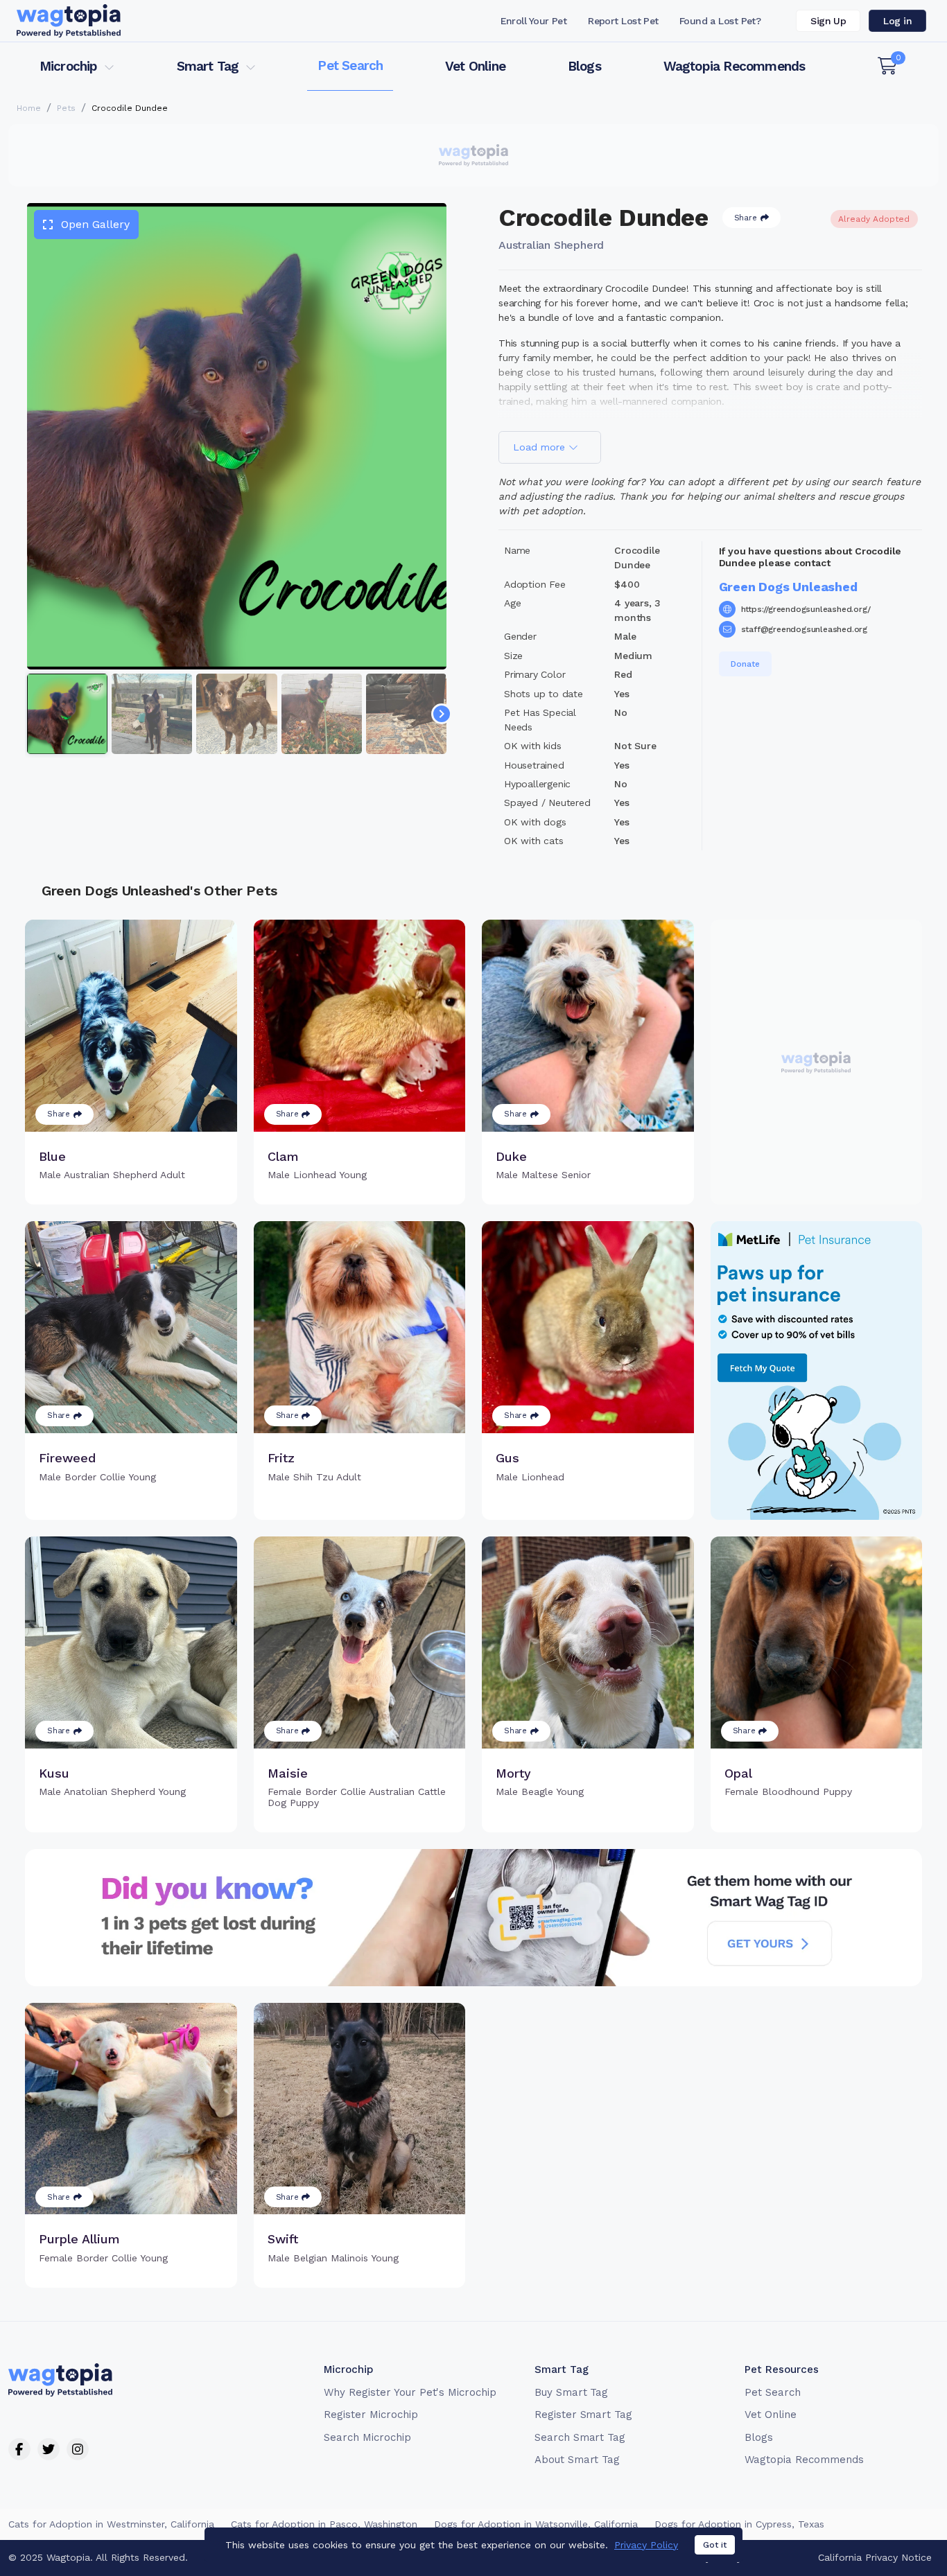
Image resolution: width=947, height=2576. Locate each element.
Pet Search (350, 65)
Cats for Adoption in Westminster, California (111, 2524)
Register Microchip (371, 2415)
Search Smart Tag (580, 2437)
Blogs (584, 66)
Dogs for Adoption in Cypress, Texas (739, 2524)
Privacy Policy (646, 2545)
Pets (66, 108)
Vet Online (475, 66)
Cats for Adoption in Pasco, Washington (324, 2524)
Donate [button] (745, 664)
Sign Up (828, 21)
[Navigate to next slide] (442, 714)
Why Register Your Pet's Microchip (410, 2392)
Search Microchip (367, 2437)
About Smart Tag (577, 2460)
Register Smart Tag (583, 2415)
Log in (897, 21)
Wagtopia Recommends (735, 66)
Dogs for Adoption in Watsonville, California (536, 2524)
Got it (715, 2545)
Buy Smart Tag (571, 2392)
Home (29, 108)
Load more (541, 447)
